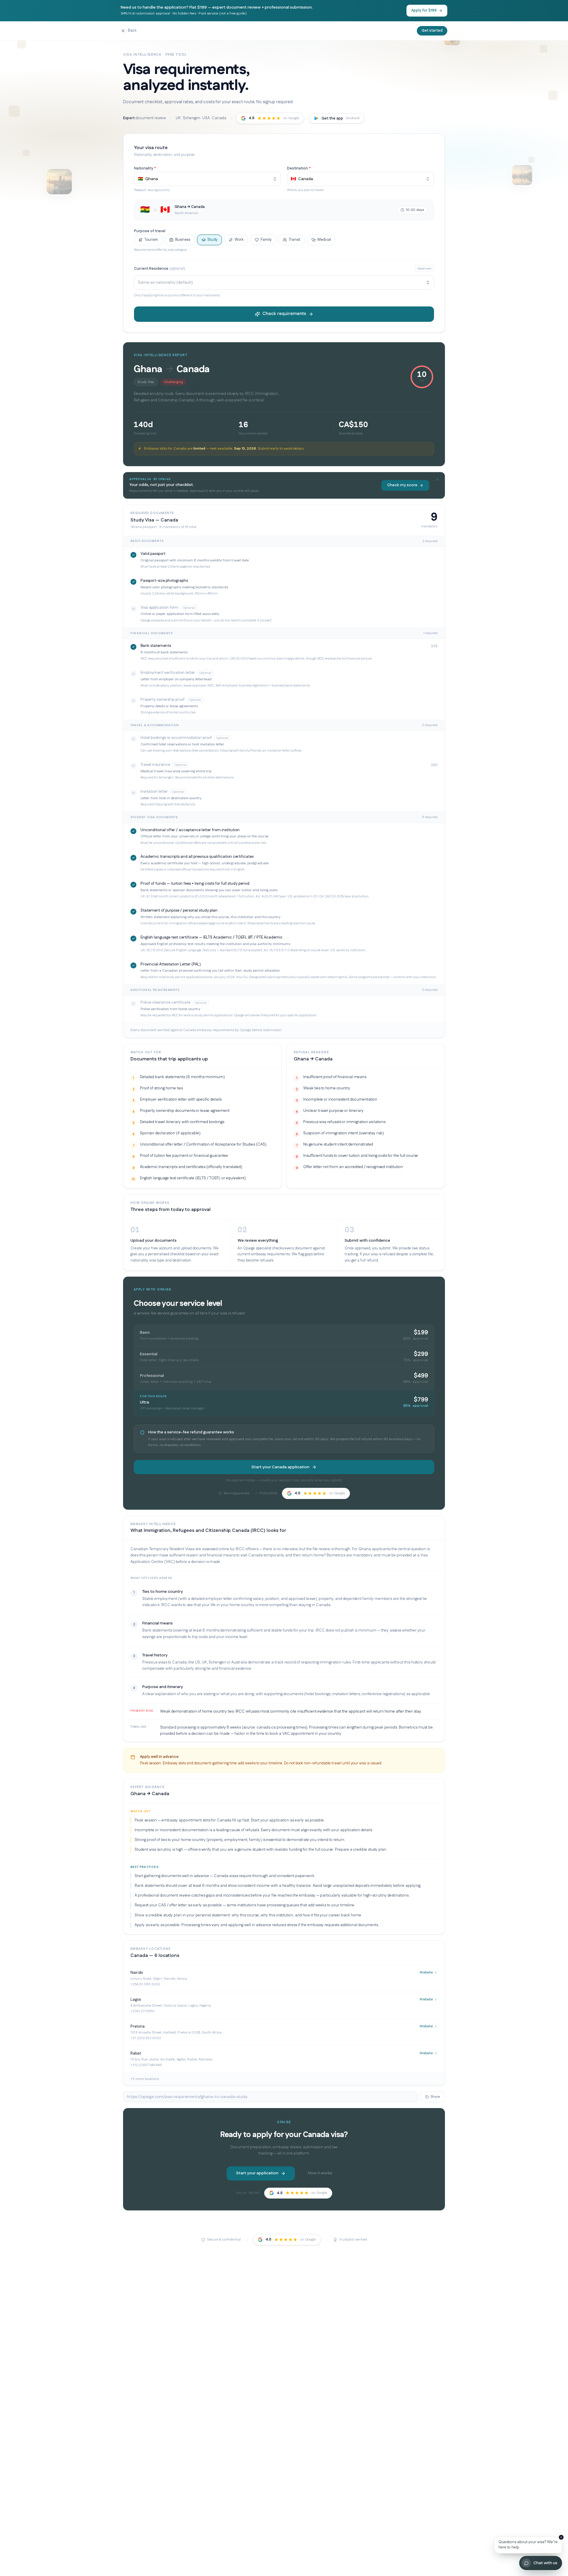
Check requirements (284, 314)
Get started (432, 30)
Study (212, 240)
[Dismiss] (561, 2537)
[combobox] (208, 179)
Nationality (145, 168)
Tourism (151, 240)
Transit (295, 240)
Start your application (257, 2173)
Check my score (402, 485)
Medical (324, 240)
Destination (299, 168)
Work (239, 240)
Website (426, 1972)
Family (266, 240)
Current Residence (160, 269)
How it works (320, 2173)
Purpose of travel (150, 231)
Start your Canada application (280, 1467)
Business (183, 240)
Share (435, 2097)
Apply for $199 (424, 10)
